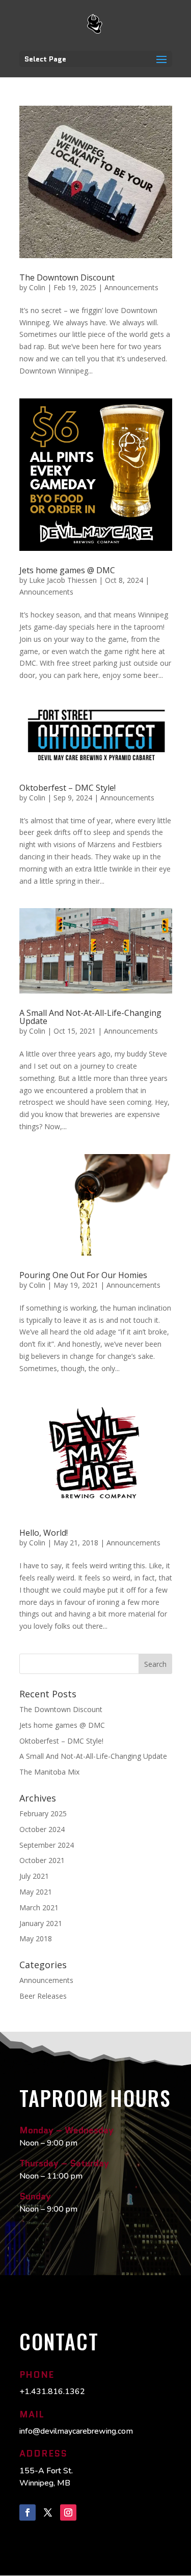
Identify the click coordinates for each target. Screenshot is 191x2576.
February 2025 (43, 1813)
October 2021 (42, 1860)
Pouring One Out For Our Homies (83, 1275)
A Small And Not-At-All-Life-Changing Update (90, 1017)
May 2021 (36, 1892)
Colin (37, 287)
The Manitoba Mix (49, 1772)
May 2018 (36, 1938)
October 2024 (42, 1829)
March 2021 (39, 1907)
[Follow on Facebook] (28, 2512)
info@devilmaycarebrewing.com (76, 2431)
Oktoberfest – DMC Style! (67, 788)
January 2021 (41, 1923)
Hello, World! (44, 1533)
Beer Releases (43, 1996)
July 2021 (34, 1876)
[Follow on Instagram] (68, 2512)
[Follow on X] (48, 2512)
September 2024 (47, 1845)
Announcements (131, 287)
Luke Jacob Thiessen (63, 580)
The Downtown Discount (67, 277)
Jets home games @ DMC (67, 570)
